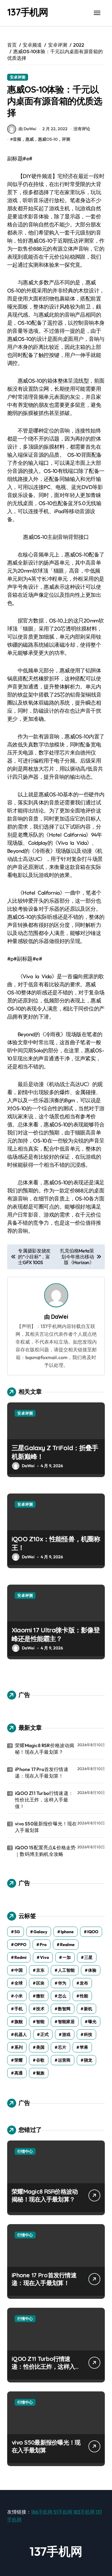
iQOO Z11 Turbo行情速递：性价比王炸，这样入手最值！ (44, 1800)
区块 (40, 1983)
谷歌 (40, 2060)
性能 (84, 1996)
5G (17, 1932)
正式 (45, 2034)
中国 (19, 1970)
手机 (19, 2009)
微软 (40, 1996)
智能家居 (66, 2022)
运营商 (64, 2060)
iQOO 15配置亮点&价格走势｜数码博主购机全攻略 (45, 1851)
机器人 (21, 2034)
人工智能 (66, 1970)
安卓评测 (18, 77)
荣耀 (19, 2060)
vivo (45, 1957)
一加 (67, 1957)
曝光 (92, 2022)
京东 (40, 1970)
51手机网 (63, 2512)
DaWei (60, 1317)
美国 (40, 2047)
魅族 (40, 2073)
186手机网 (42, 2512)
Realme (67, 1945)
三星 (88, 1957)
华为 (62, 1983)
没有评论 (82, 129)
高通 (19, 2073)
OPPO (20, 1945)
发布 (84, 1983)
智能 (40, 2022)
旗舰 (19, 2022)
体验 (92, 1970)
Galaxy (40, 1932)
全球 (19, 1983)
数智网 (64, 2009)
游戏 (66, 2034)
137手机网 (28, 12)
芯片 (62, 2047)
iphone (67, 1932)
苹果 (84, 2047)
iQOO (93, 1932)
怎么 (62, 1996)
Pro (43, 1945)
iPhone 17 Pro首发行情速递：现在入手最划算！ (42, 1772)
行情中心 (25, 2151)
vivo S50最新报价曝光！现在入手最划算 (46, 1827)
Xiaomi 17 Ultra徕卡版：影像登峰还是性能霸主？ (56, 1634)
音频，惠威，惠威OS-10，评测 (42, 139)
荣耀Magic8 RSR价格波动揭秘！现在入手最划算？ (45, 1749)
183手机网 (84, 2512)
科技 (88, 2034)
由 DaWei (27, 129)
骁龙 (88, 2060)
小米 (19, 1996)
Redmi (20, 1957)
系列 (19, 2047)
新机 (88, 2009)
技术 (40, 2009)
